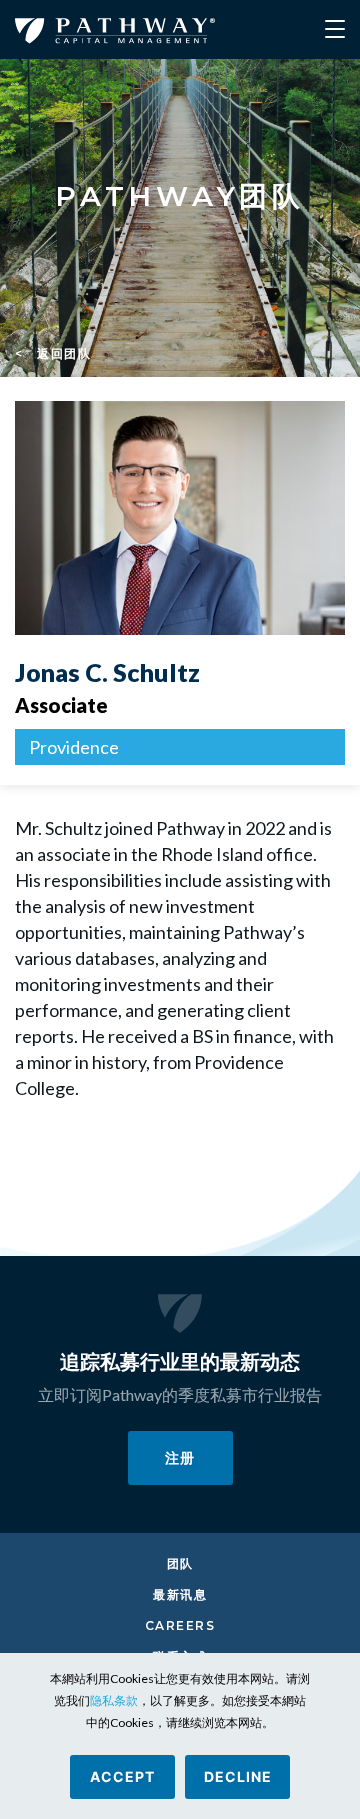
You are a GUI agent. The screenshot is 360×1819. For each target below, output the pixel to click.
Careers (180, 1625)
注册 (180, 1457)
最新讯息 (180, 1594)
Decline (238, 1776)
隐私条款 (114, 1700)
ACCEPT (122, 1776)
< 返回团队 (53, 353)
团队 (180, 1563)
